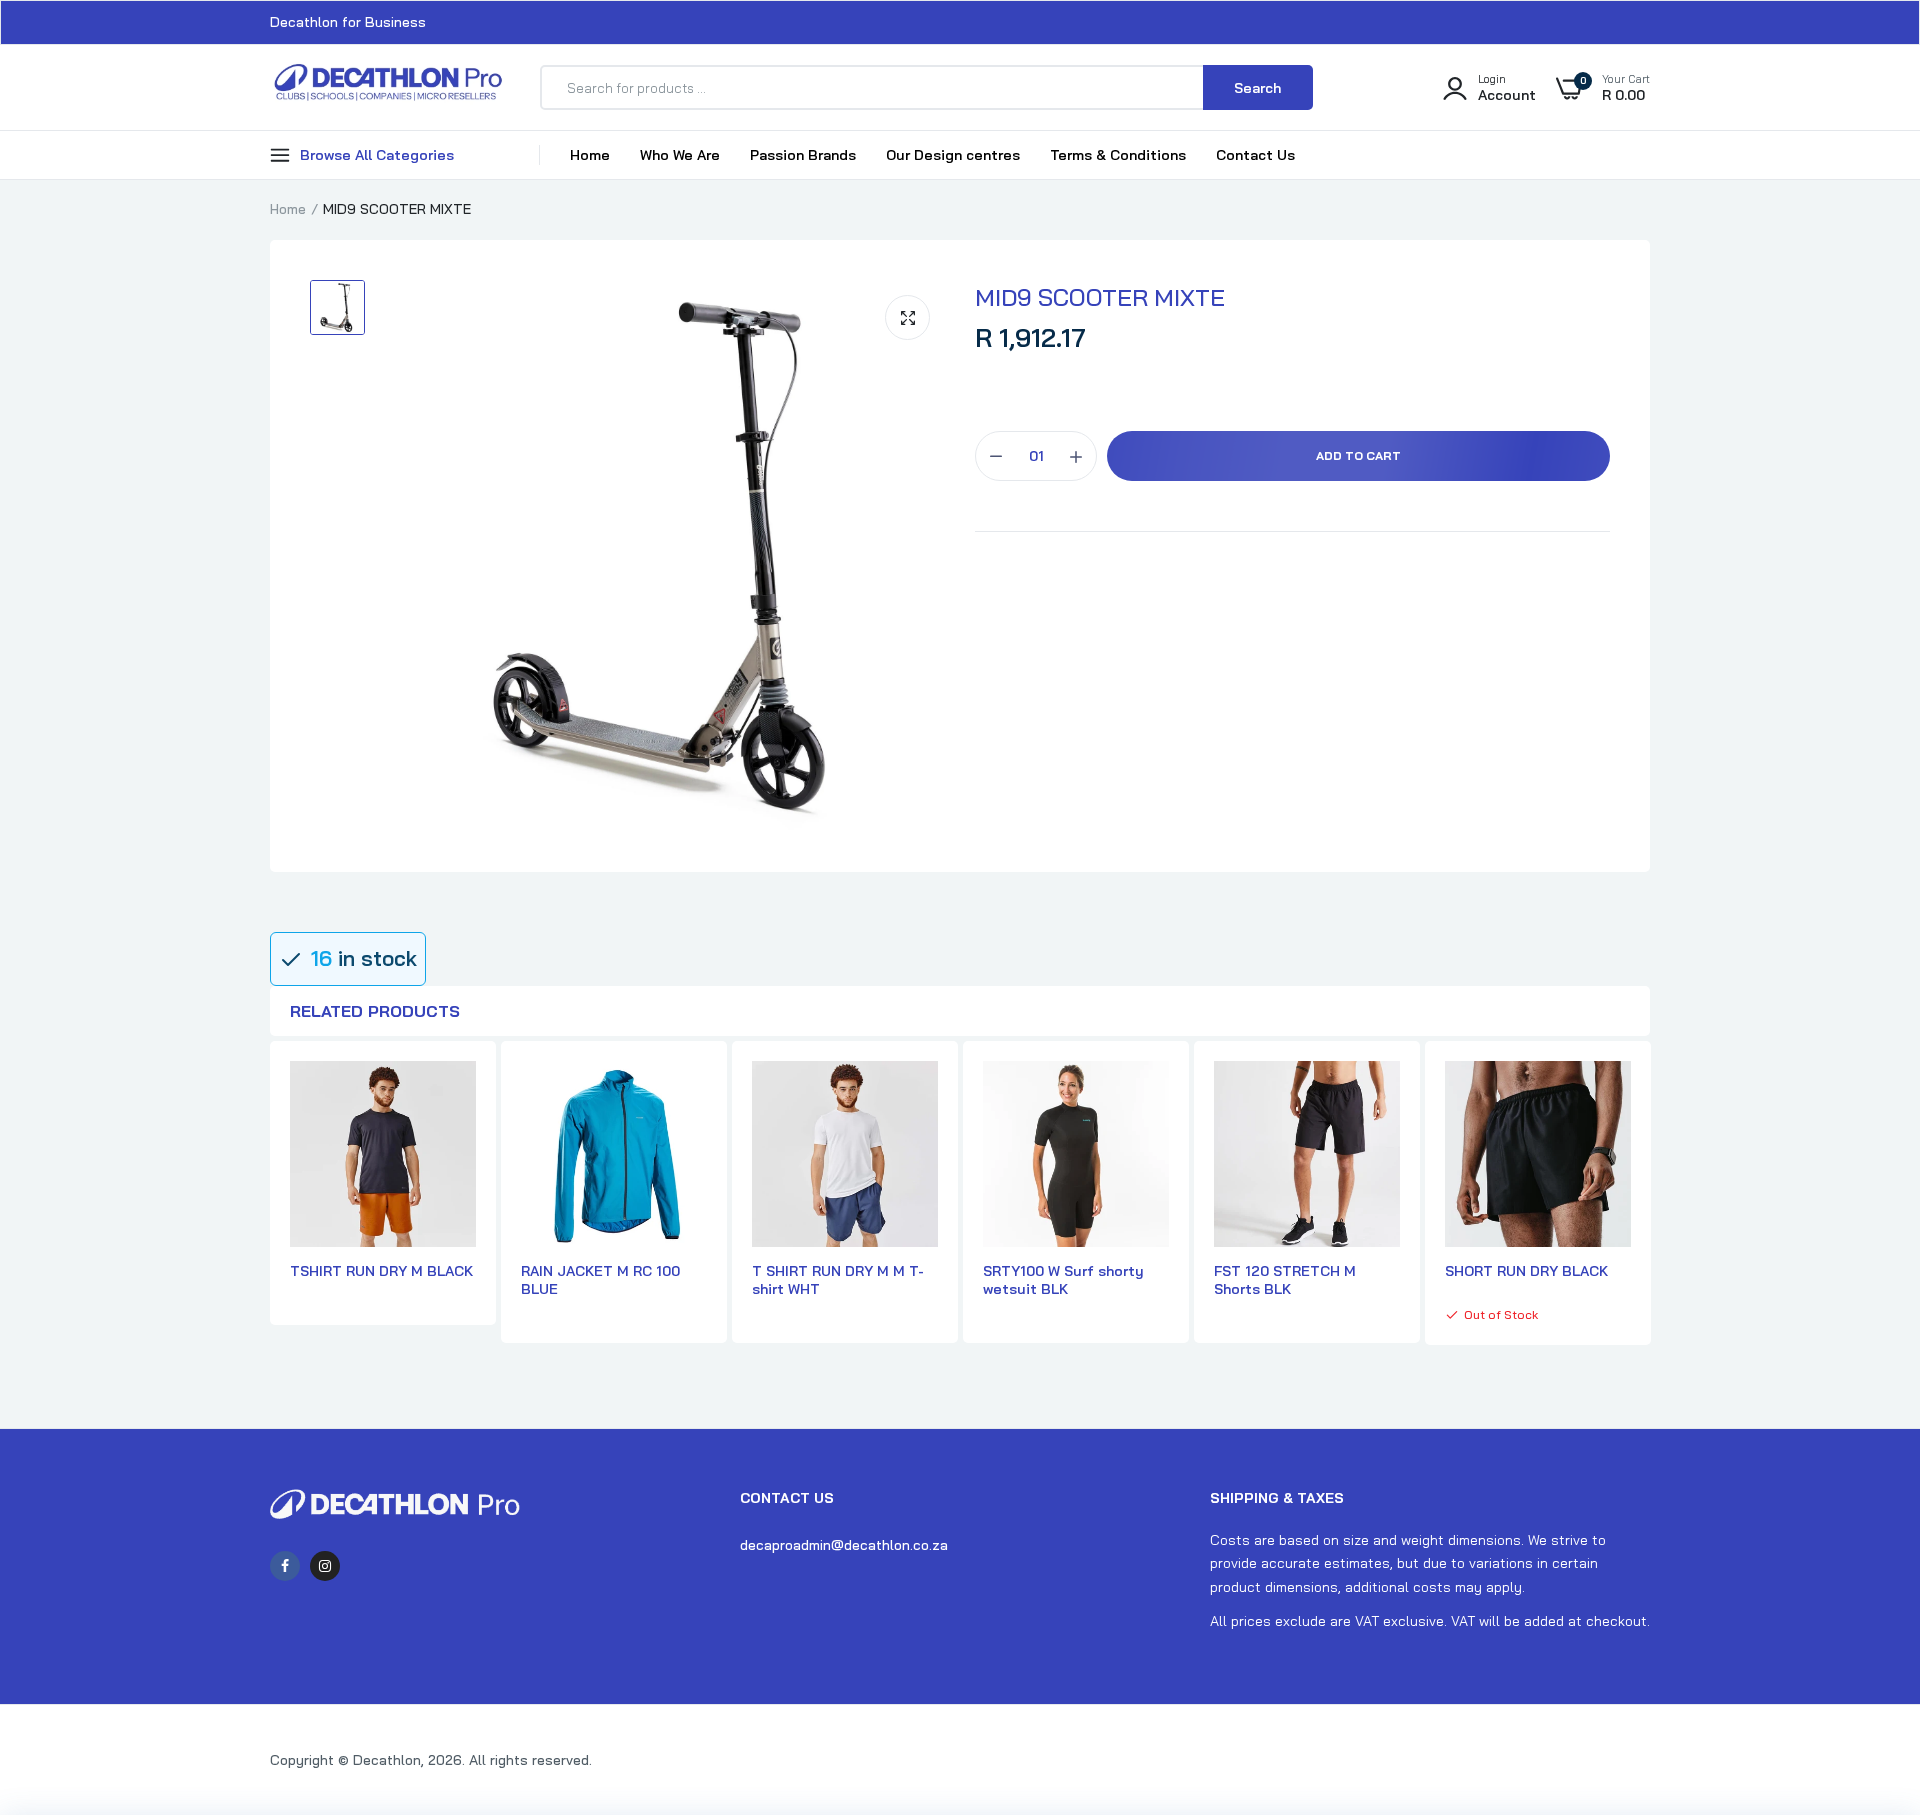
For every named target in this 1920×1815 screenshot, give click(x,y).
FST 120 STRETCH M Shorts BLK (1285, 1280)
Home (590, 155)
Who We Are (680, 155)
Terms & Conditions (1118, 155)
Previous (270, 1204)
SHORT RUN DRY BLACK (1526, 1271)
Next (1650, 1204)
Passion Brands (803, 155)
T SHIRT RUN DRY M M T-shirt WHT (838, 1280)
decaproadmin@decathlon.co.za (844, 1545)
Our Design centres (953, 155)
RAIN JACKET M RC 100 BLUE (600, 1280)
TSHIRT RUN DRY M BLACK (381, 1271)
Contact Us (1255, 155)
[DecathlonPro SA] (387, 87)
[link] (1865, 1670)
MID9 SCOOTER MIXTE (1100, 297)
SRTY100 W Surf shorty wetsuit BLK (1063, 1280)
